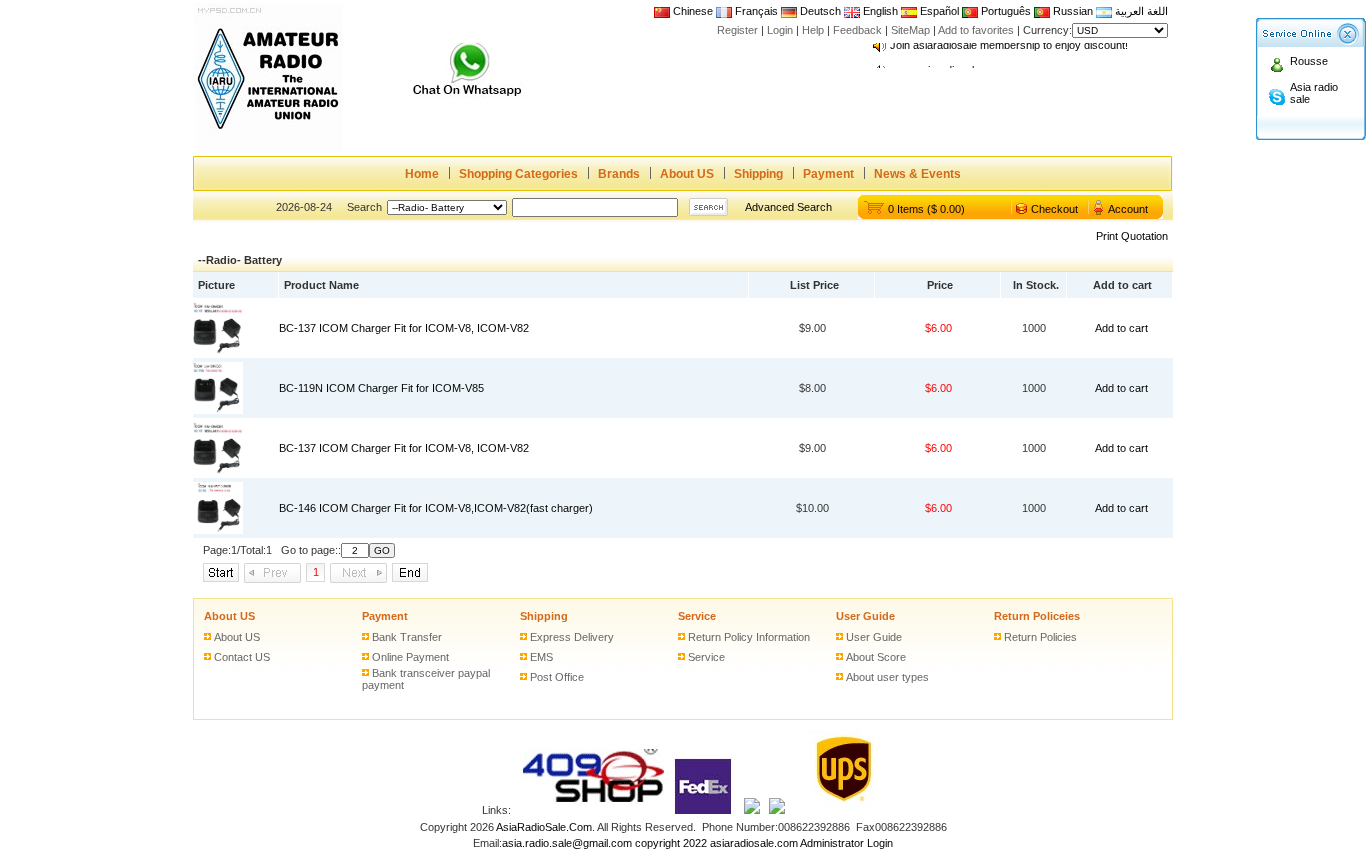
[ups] (839, 810)
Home (422, 174)
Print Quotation (1132, 236)
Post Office (557, 677)
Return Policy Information (749, 637)
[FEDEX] (704, 810)
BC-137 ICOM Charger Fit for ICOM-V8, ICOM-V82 (404, 328)
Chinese (693, 11)
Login (780, 30)
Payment (828, 174)
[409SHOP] (592, 810)
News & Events (917, 174)
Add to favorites (976, 30)
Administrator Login (846, 843)
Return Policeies (1037, 616)
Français (755, 11)
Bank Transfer (407, 637)
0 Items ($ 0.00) (926, 209)
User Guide (865, 616)
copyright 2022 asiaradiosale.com (716, 843)
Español (938, 11)
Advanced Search (788, 207)
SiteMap (910, 30)
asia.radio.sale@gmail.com (568, 843)
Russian (1073, 11)
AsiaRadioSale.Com (544, 827)
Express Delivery (572, 637)
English (880, 11)
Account (1128, 209)
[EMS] (752, 810)
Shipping (758, 174)
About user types (887, 677)
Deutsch (819, 11)
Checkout (1054, 209)
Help (813, 30)
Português (1004, 11)
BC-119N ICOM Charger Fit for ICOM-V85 (381, 388)
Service (697, 616)
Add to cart (1121, 328)
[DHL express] (777, 810)
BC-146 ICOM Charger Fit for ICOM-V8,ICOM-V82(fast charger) (436, 508)
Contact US (242, 657)
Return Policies (1040, 637)
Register (737, 30)
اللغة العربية (1140, 11)
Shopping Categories (518, 174)
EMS (541, 657)
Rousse (1309, 61)
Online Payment (410, 657)
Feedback (857, 30)
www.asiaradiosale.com (947, 65)
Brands (619, 174)
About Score (876, 657)
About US (687, 174)
